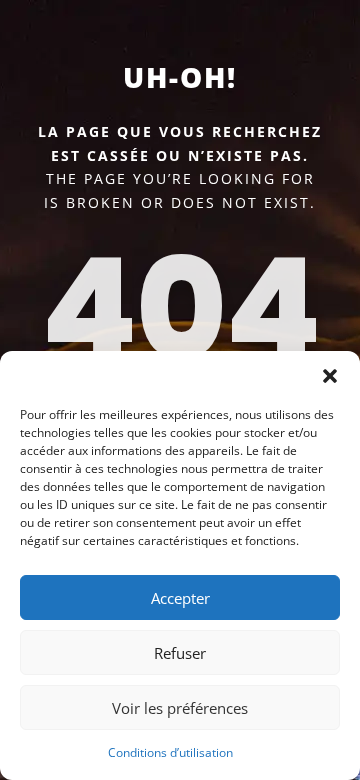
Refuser (180, 653)
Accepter (180, 598)
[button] (330, 376)
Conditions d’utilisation (170, 752)
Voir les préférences (180, 708)
